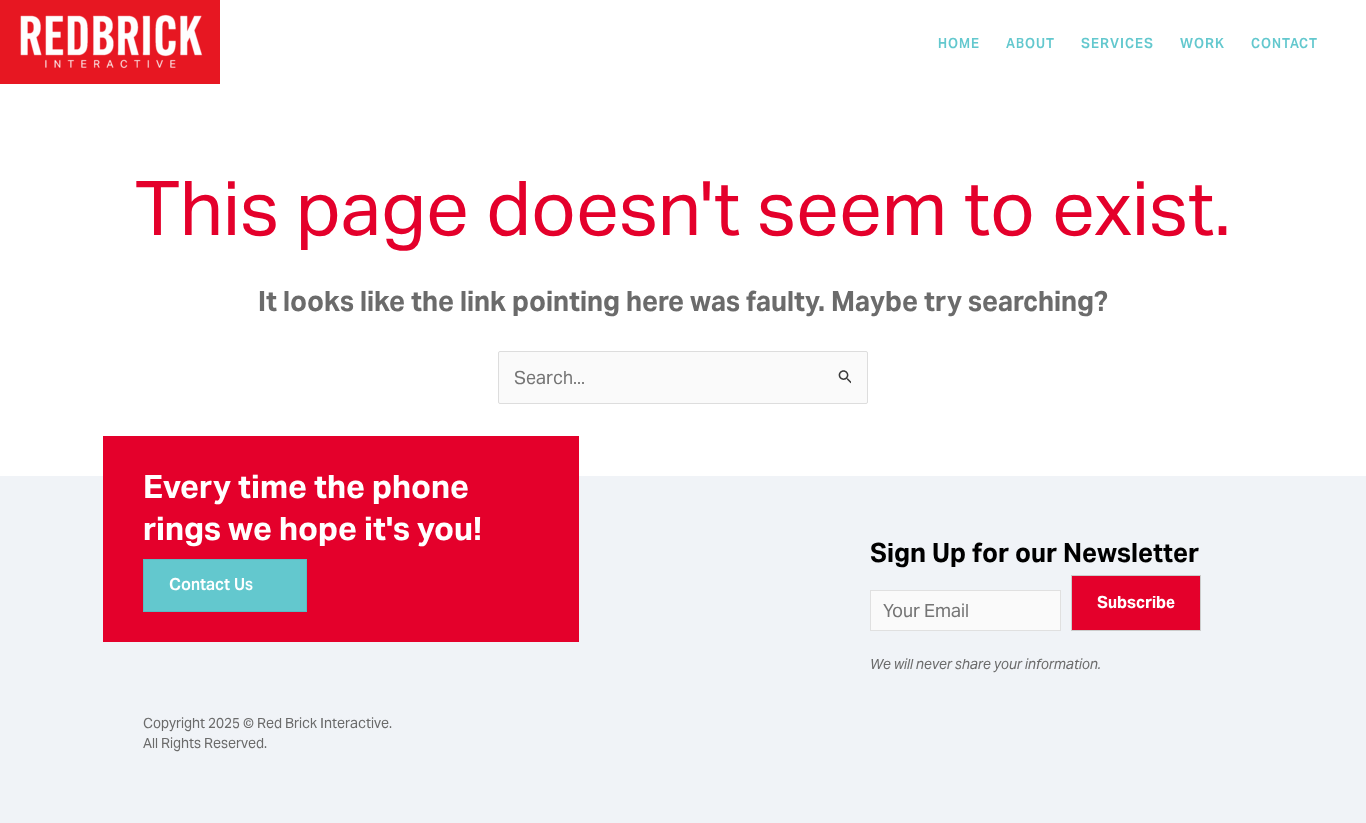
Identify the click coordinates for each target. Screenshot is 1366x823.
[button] (1136, 603)
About (1030, 43)
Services (1117, 43)
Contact (1284, 43)
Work (1202, 43)
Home (959, 43)
